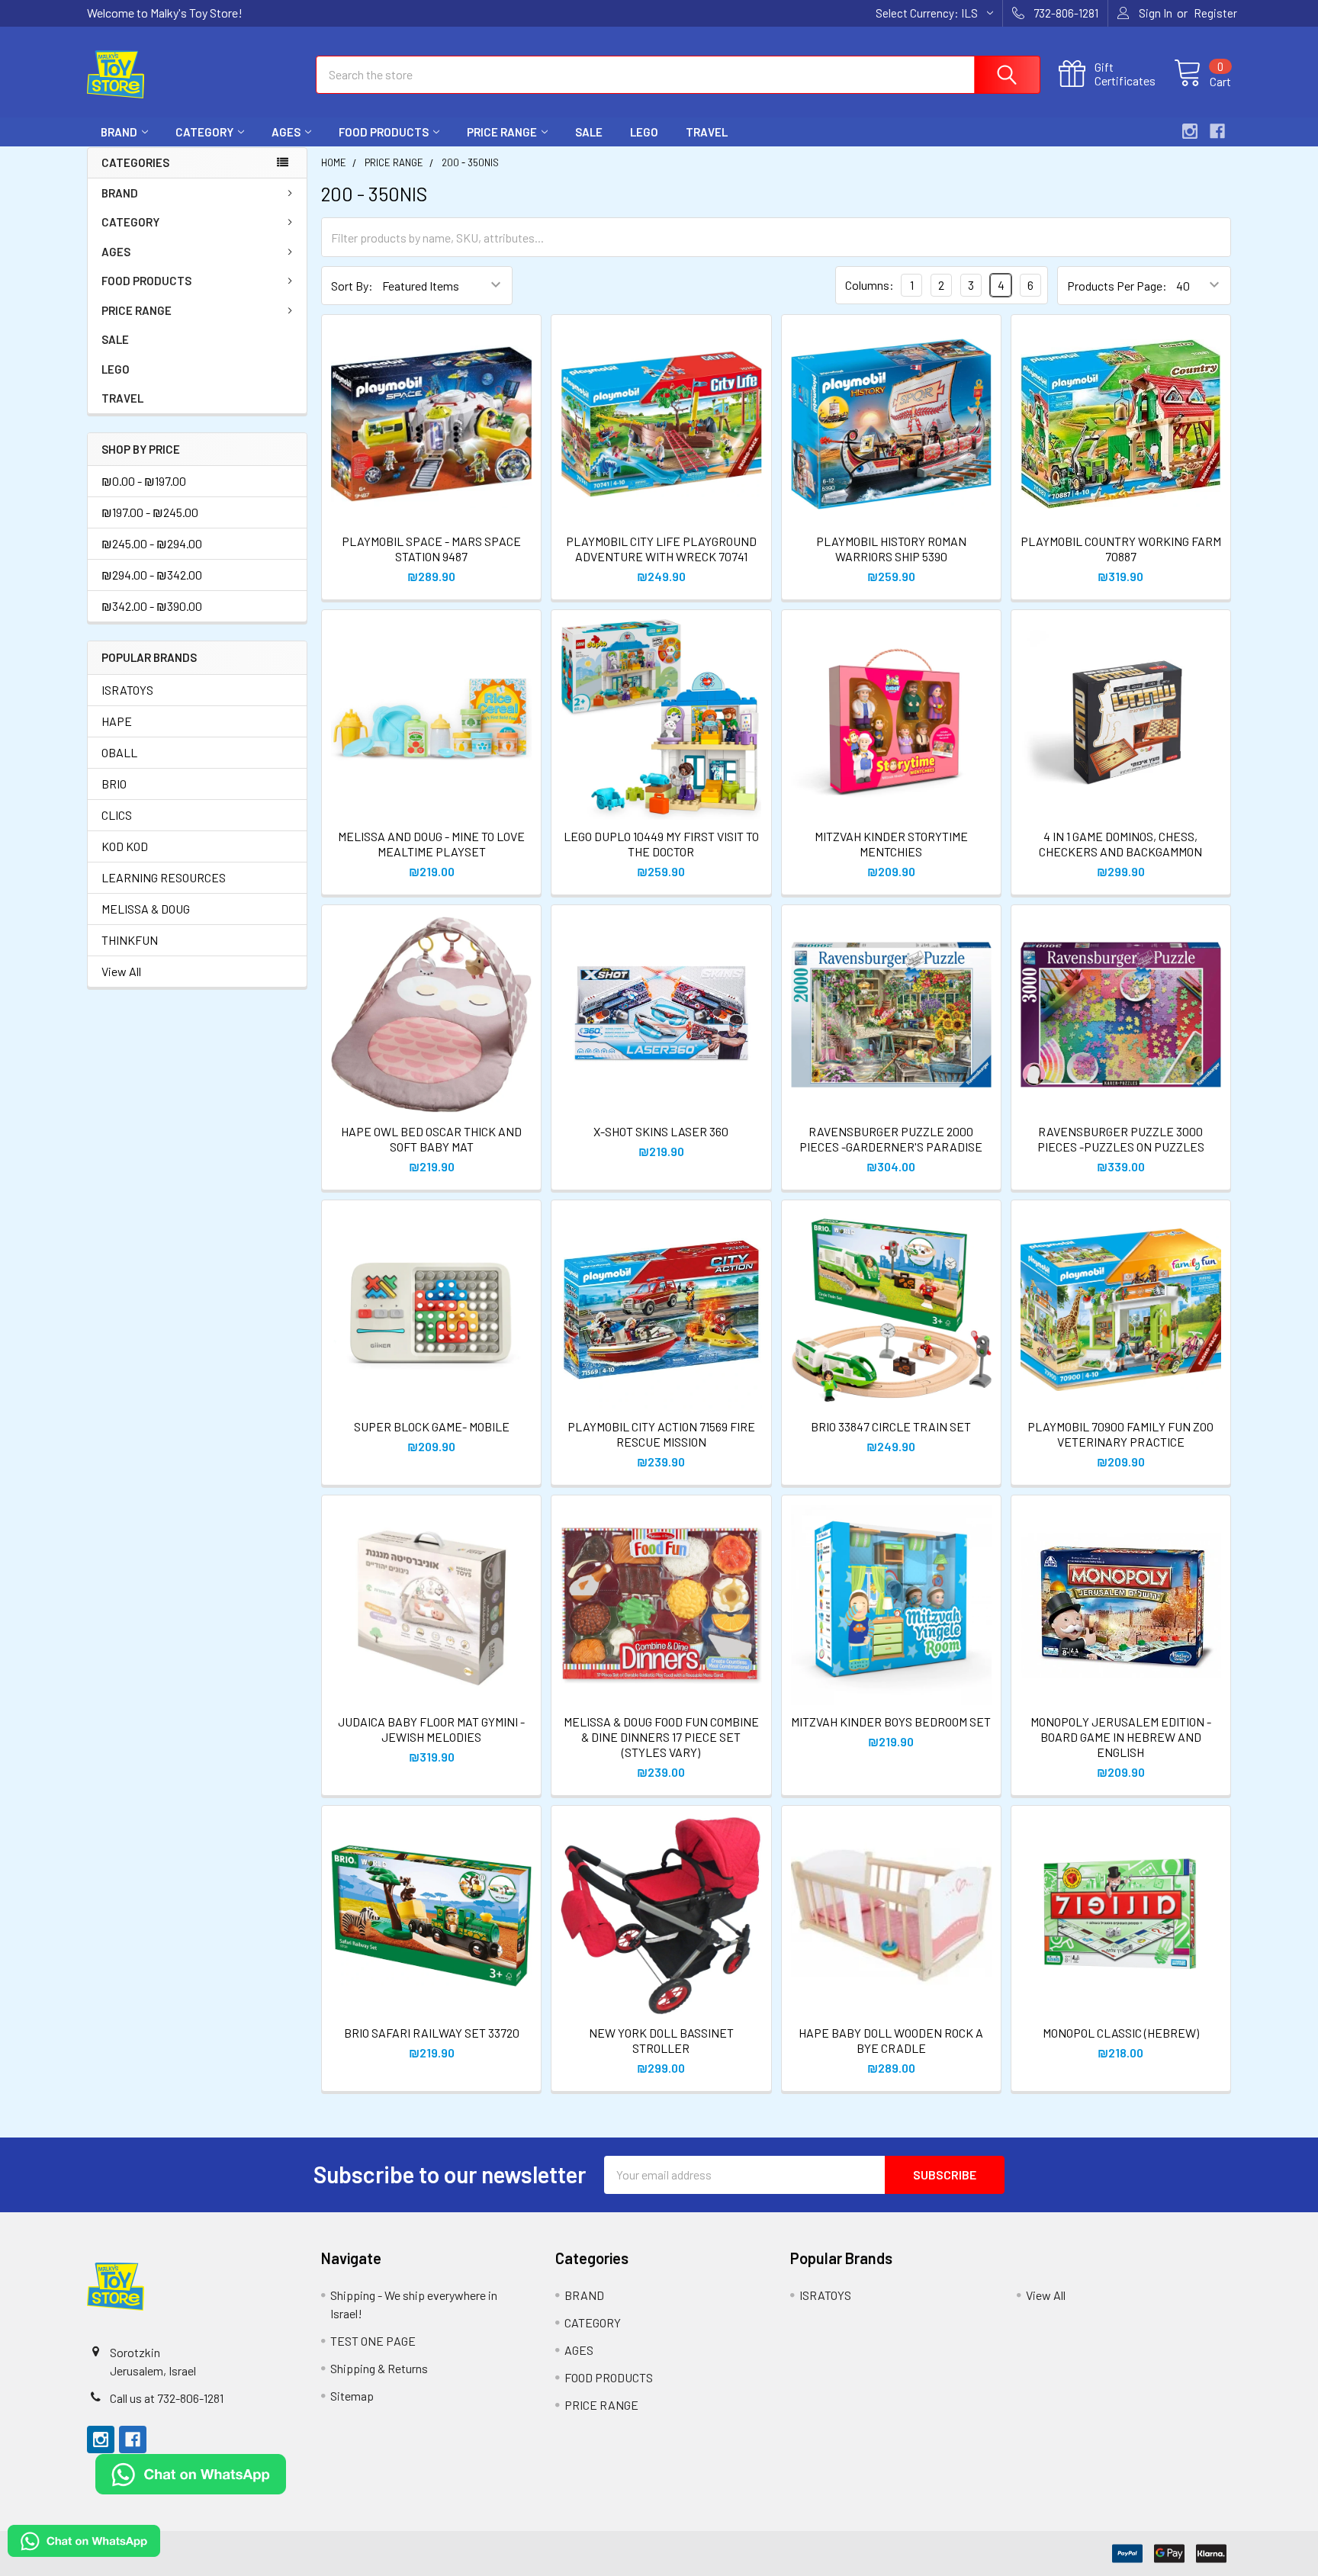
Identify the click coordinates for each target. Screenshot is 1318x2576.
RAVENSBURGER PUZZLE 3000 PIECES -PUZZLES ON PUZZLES (1121, 1139)
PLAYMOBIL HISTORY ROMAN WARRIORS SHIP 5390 (891, 549)
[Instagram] (1190, 131)
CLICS (117, 815)
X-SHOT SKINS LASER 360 (661, 1131)
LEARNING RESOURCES (164, 877)
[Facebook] (1217, 131)
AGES (286, 132)
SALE (589, 132)
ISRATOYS (127, 690)
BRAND (119, 132)
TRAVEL (707, 132)
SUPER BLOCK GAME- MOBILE (432, 1426)
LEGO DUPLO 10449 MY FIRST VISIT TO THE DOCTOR (661, 844)
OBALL (119, 752)
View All (121, 971)
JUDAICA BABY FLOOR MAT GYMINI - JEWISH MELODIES (431, 1729)
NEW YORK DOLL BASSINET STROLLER (661, 2040)
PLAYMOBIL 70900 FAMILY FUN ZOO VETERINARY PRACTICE (1120, 1434)
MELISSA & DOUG (146, 909)
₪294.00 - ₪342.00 (152, 575)
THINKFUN (130, 940)
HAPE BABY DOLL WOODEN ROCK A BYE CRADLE (891, 2040)
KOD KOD (125, 846)
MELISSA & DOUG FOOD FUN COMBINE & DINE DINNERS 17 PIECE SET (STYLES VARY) (661, 1737)
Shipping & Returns (379, 2368)
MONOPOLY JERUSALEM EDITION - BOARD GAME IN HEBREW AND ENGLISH (1121, 1737)
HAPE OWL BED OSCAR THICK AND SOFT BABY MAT (431, 1139)
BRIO (114, 784)
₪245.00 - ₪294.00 (152, 543)
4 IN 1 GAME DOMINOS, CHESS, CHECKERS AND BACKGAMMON (1120, 844)
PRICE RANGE (502, 132)
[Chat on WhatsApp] (191, 2472)
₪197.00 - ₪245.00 (150, 512)
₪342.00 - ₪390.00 (152, 606)
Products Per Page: (1117, 286)
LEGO (644, 132)
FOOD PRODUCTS (384, 132)
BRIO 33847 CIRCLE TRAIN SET (891, 1426)
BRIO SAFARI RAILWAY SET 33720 (432, 2033)
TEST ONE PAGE (373, 2341)
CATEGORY (204, 132)
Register (1215, 13)
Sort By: (352, 286)
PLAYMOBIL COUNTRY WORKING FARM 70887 (1121, 549)
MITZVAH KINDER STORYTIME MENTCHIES (891, 844)
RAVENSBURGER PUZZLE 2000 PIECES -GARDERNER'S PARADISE (891, 1139)
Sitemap (352, 2396)
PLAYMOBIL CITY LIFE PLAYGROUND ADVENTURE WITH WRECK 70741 (661, 549)
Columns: (870, 285)
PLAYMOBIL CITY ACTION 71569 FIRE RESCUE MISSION (661, 1434)
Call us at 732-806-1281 (167, 2398)
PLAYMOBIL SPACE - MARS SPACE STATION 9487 (431, 549)
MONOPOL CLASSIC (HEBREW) (1121, 2033)
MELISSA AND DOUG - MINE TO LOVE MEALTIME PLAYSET (431, 844)
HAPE (117, 721)
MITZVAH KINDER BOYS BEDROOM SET (891, 1722)
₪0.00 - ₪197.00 (144, 481)
